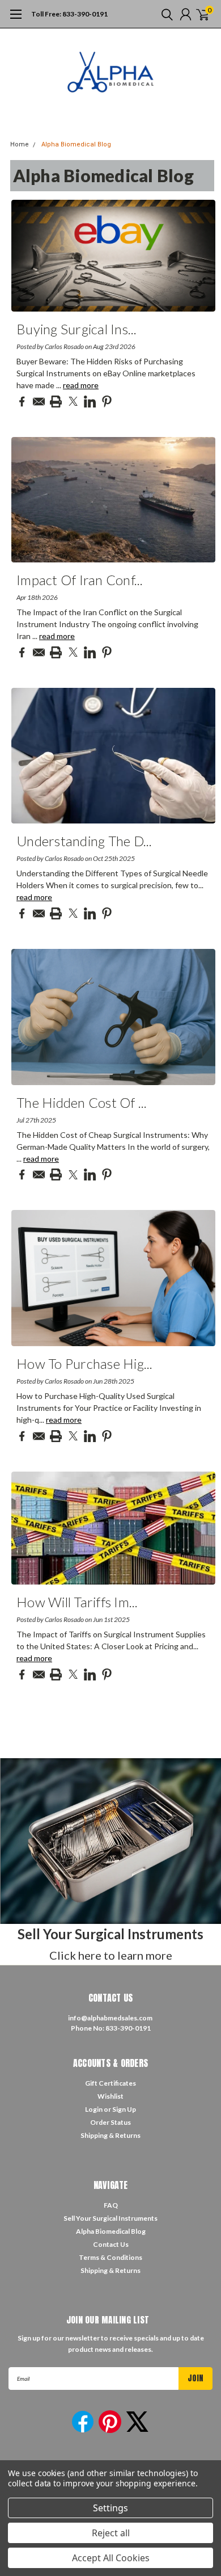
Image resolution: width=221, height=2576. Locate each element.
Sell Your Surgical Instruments (110, 2218)
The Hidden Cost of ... (82, 1102)
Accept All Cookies (111, 2558)
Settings (110, 2508)
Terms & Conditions (110, 2257)
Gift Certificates (110, 2083)
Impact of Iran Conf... (80, 580)
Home (20, 144)
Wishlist (110, 2096)
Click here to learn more (111, 1955)
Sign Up (124, 2109)
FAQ (111, 2205)
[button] (110, 1841)
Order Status (110, 2122)
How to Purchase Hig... (85, 1363)
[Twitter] (73, 402)
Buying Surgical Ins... (77, 329)
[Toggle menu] (16, 20)
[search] (164, 14)
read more (81, 385)
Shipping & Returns (110, 2135)
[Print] (56, 402)
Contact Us (111, 2244)
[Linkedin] (90, 402)
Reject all (111, 2533)
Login (94, 2109)
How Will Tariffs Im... (77, 1602)
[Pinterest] (107, 402)
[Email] (39, 402)
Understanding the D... (84, 841)
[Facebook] (22, 402)
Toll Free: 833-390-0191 (69, 14)
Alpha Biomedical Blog (76, 144)
